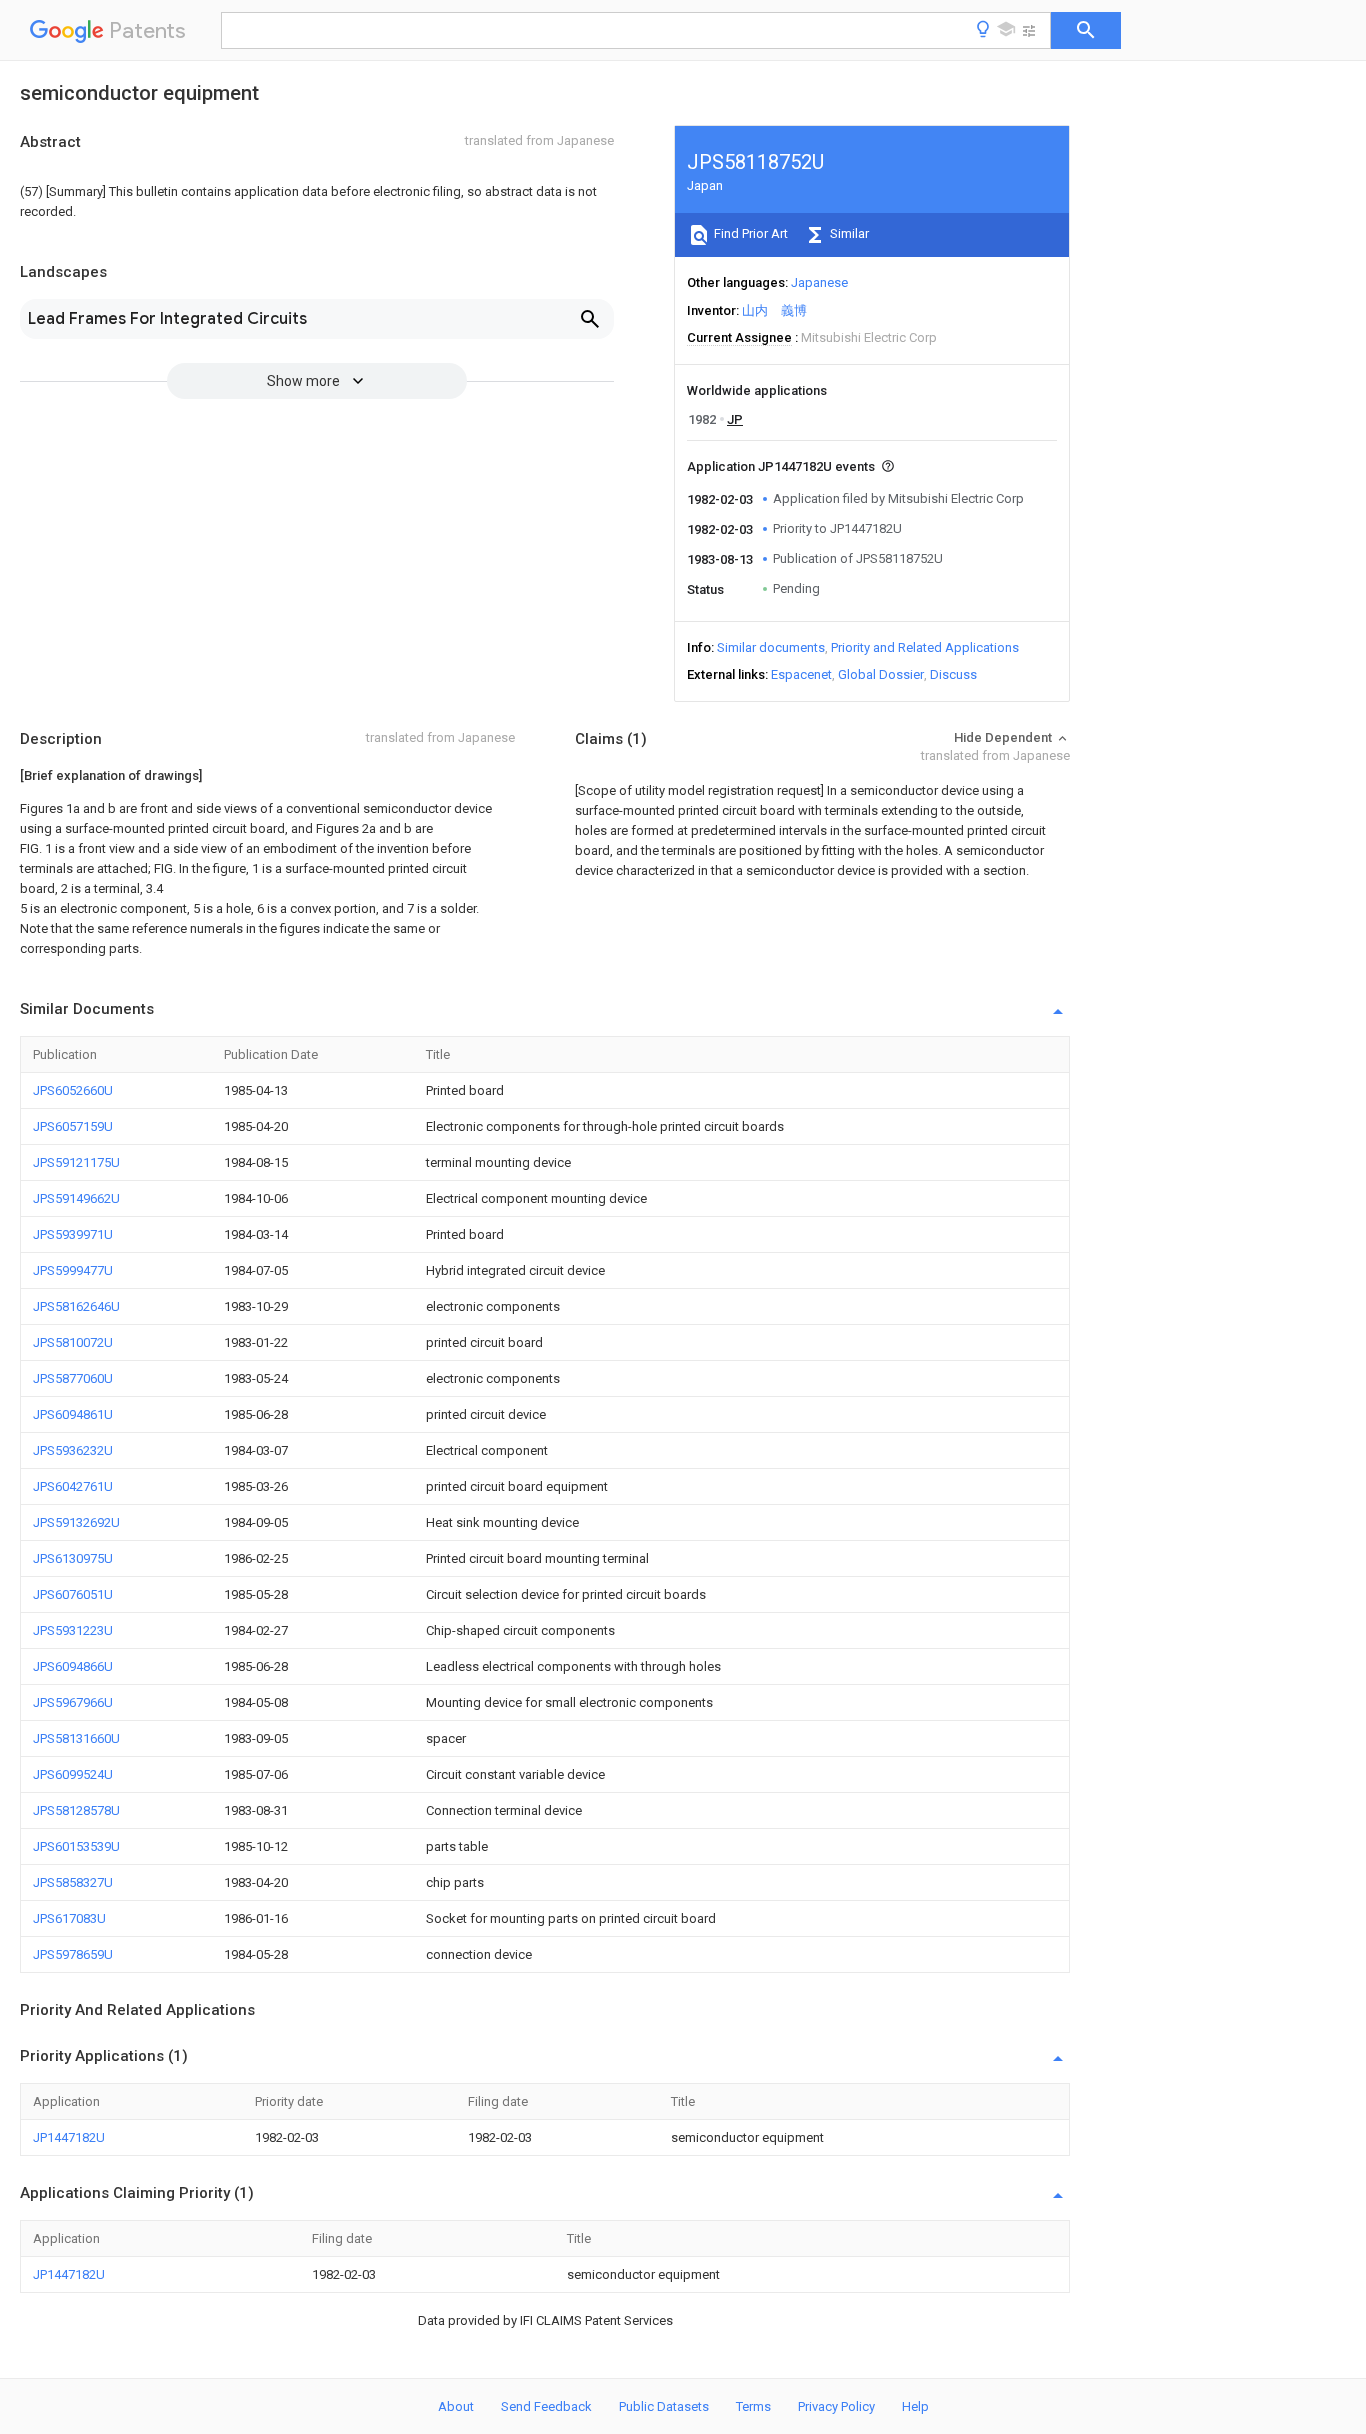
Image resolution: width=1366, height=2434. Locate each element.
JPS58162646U (76, 1306)
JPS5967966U (73, 1702)
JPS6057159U (73, 1126)
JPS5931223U (73, 1630)
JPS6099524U (73, 1774)
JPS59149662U (76, 1198)
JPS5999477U (73, 1270)
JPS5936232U (73, 1450)
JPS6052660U (73, 1090)
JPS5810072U (73, 1342)
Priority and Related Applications (925, 647)
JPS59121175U (76, 1162)
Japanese (819, 282)
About (456, 2406)
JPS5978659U (73, 1954)
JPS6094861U (73, 1414)
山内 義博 (774, 310)
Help (915, 2406)
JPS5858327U (73, 1882)
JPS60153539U (76, 1846)
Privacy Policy (836, 2406)
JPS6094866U (73, 1666)
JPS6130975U (73, 1558)
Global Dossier (881, 674)
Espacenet (801, 674)
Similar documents (771, 647)
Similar (848, 233)
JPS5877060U (73, 1378)
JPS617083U (69, 1918)
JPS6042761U (73, 1486)
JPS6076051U (73, 1594)
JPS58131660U (76, 1738)
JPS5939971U (73, 1234)
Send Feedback (546, 2406)
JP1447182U (69, 2137)
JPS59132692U (76, 1522)
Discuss (953, 674)
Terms (753, 2406)
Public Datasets (664, 2406)
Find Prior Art (749, 233)
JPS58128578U (76, 1810)
